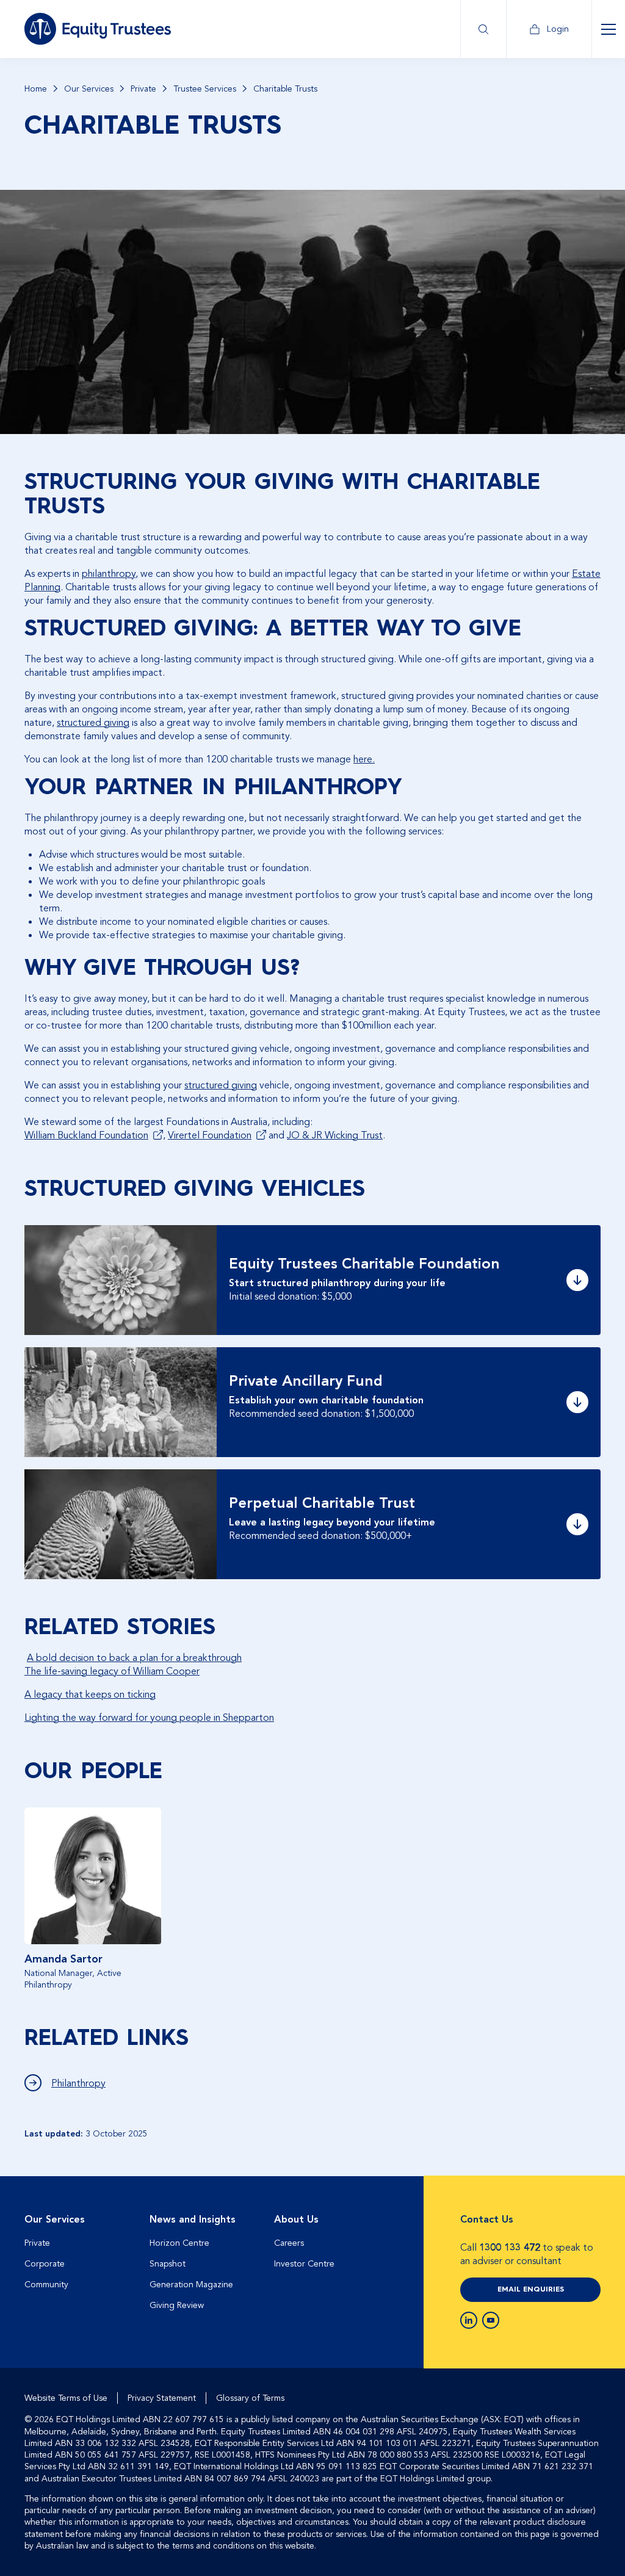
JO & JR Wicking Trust (335, 1135)
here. (364, 759)
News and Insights (193, 2220)
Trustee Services (205, 89)
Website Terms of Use (66, 2398)
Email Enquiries (531, 2290)
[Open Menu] (608, 29)
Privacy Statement (162, 2398)
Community (46, 2285)
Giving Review (177, 2305)
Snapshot (168, 2264)
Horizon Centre (179, 2243)
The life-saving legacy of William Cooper (112, 1671)
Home (36, 89)
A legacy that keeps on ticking (90, 1695)
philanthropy (109, 574)
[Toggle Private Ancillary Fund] (577, 1402)
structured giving (93, 723)
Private (143, 89)
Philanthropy (78, 2083)
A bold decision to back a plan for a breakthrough (134, 1658)
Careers (289, 2243)
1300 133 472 (510, 2248)
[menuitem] (81, 2267)
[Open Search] (483, 29)
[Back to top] (590, 2215)
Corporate (45, 2264)
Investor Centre (304, 2264)
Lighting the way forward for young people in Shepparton (149, 1718)
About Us (296, 2220)
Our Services (89, 89)
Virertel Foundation (210, 1135)
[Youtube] (491, 2320)
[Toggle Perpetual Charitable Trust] (577, 1524)
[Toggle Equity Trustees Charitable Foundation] (577, 1280)
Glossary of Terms (250, 2398)
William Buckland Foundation (86, 1135)
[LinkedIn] (469, 2320)
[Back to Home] (98, 29)
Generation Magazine (191, 2285)
